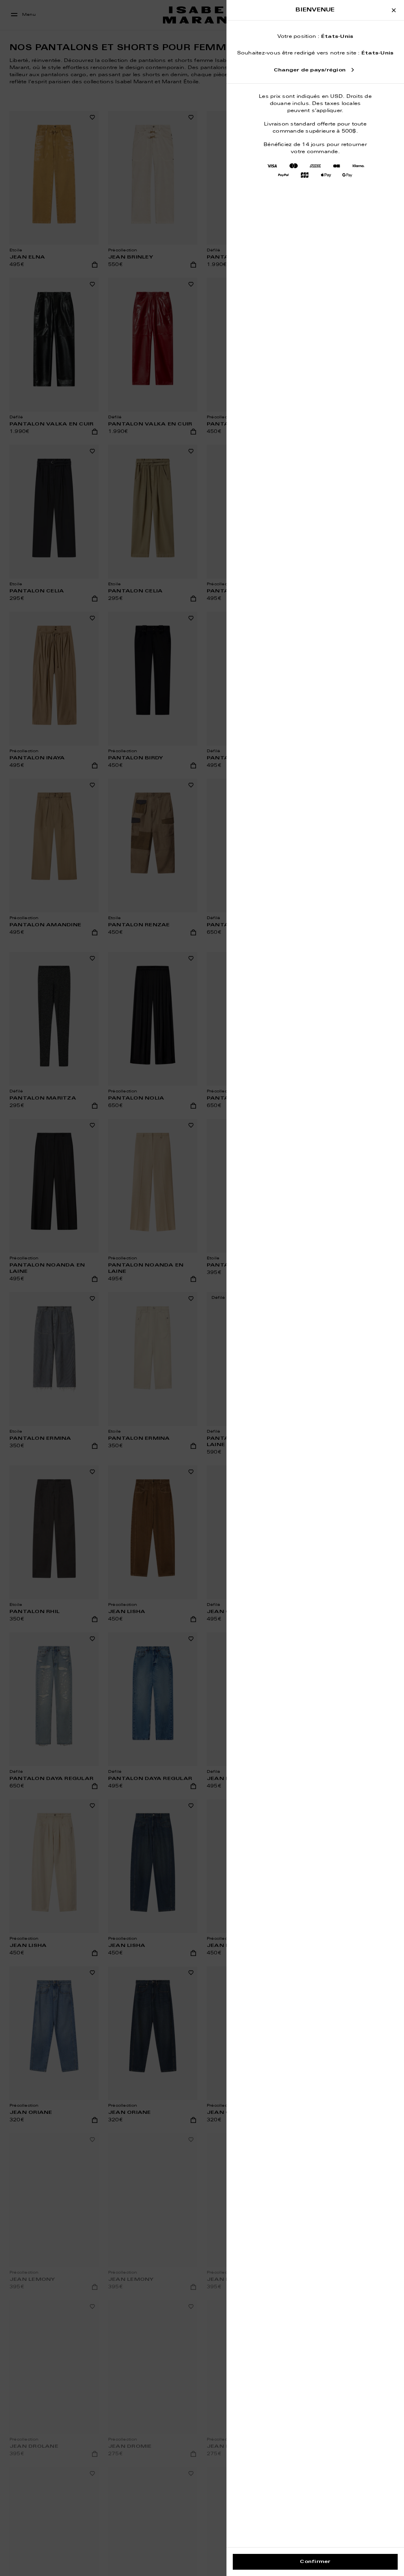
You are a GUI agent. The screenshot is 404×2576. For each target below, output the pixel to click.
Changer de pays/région (310, 70)
